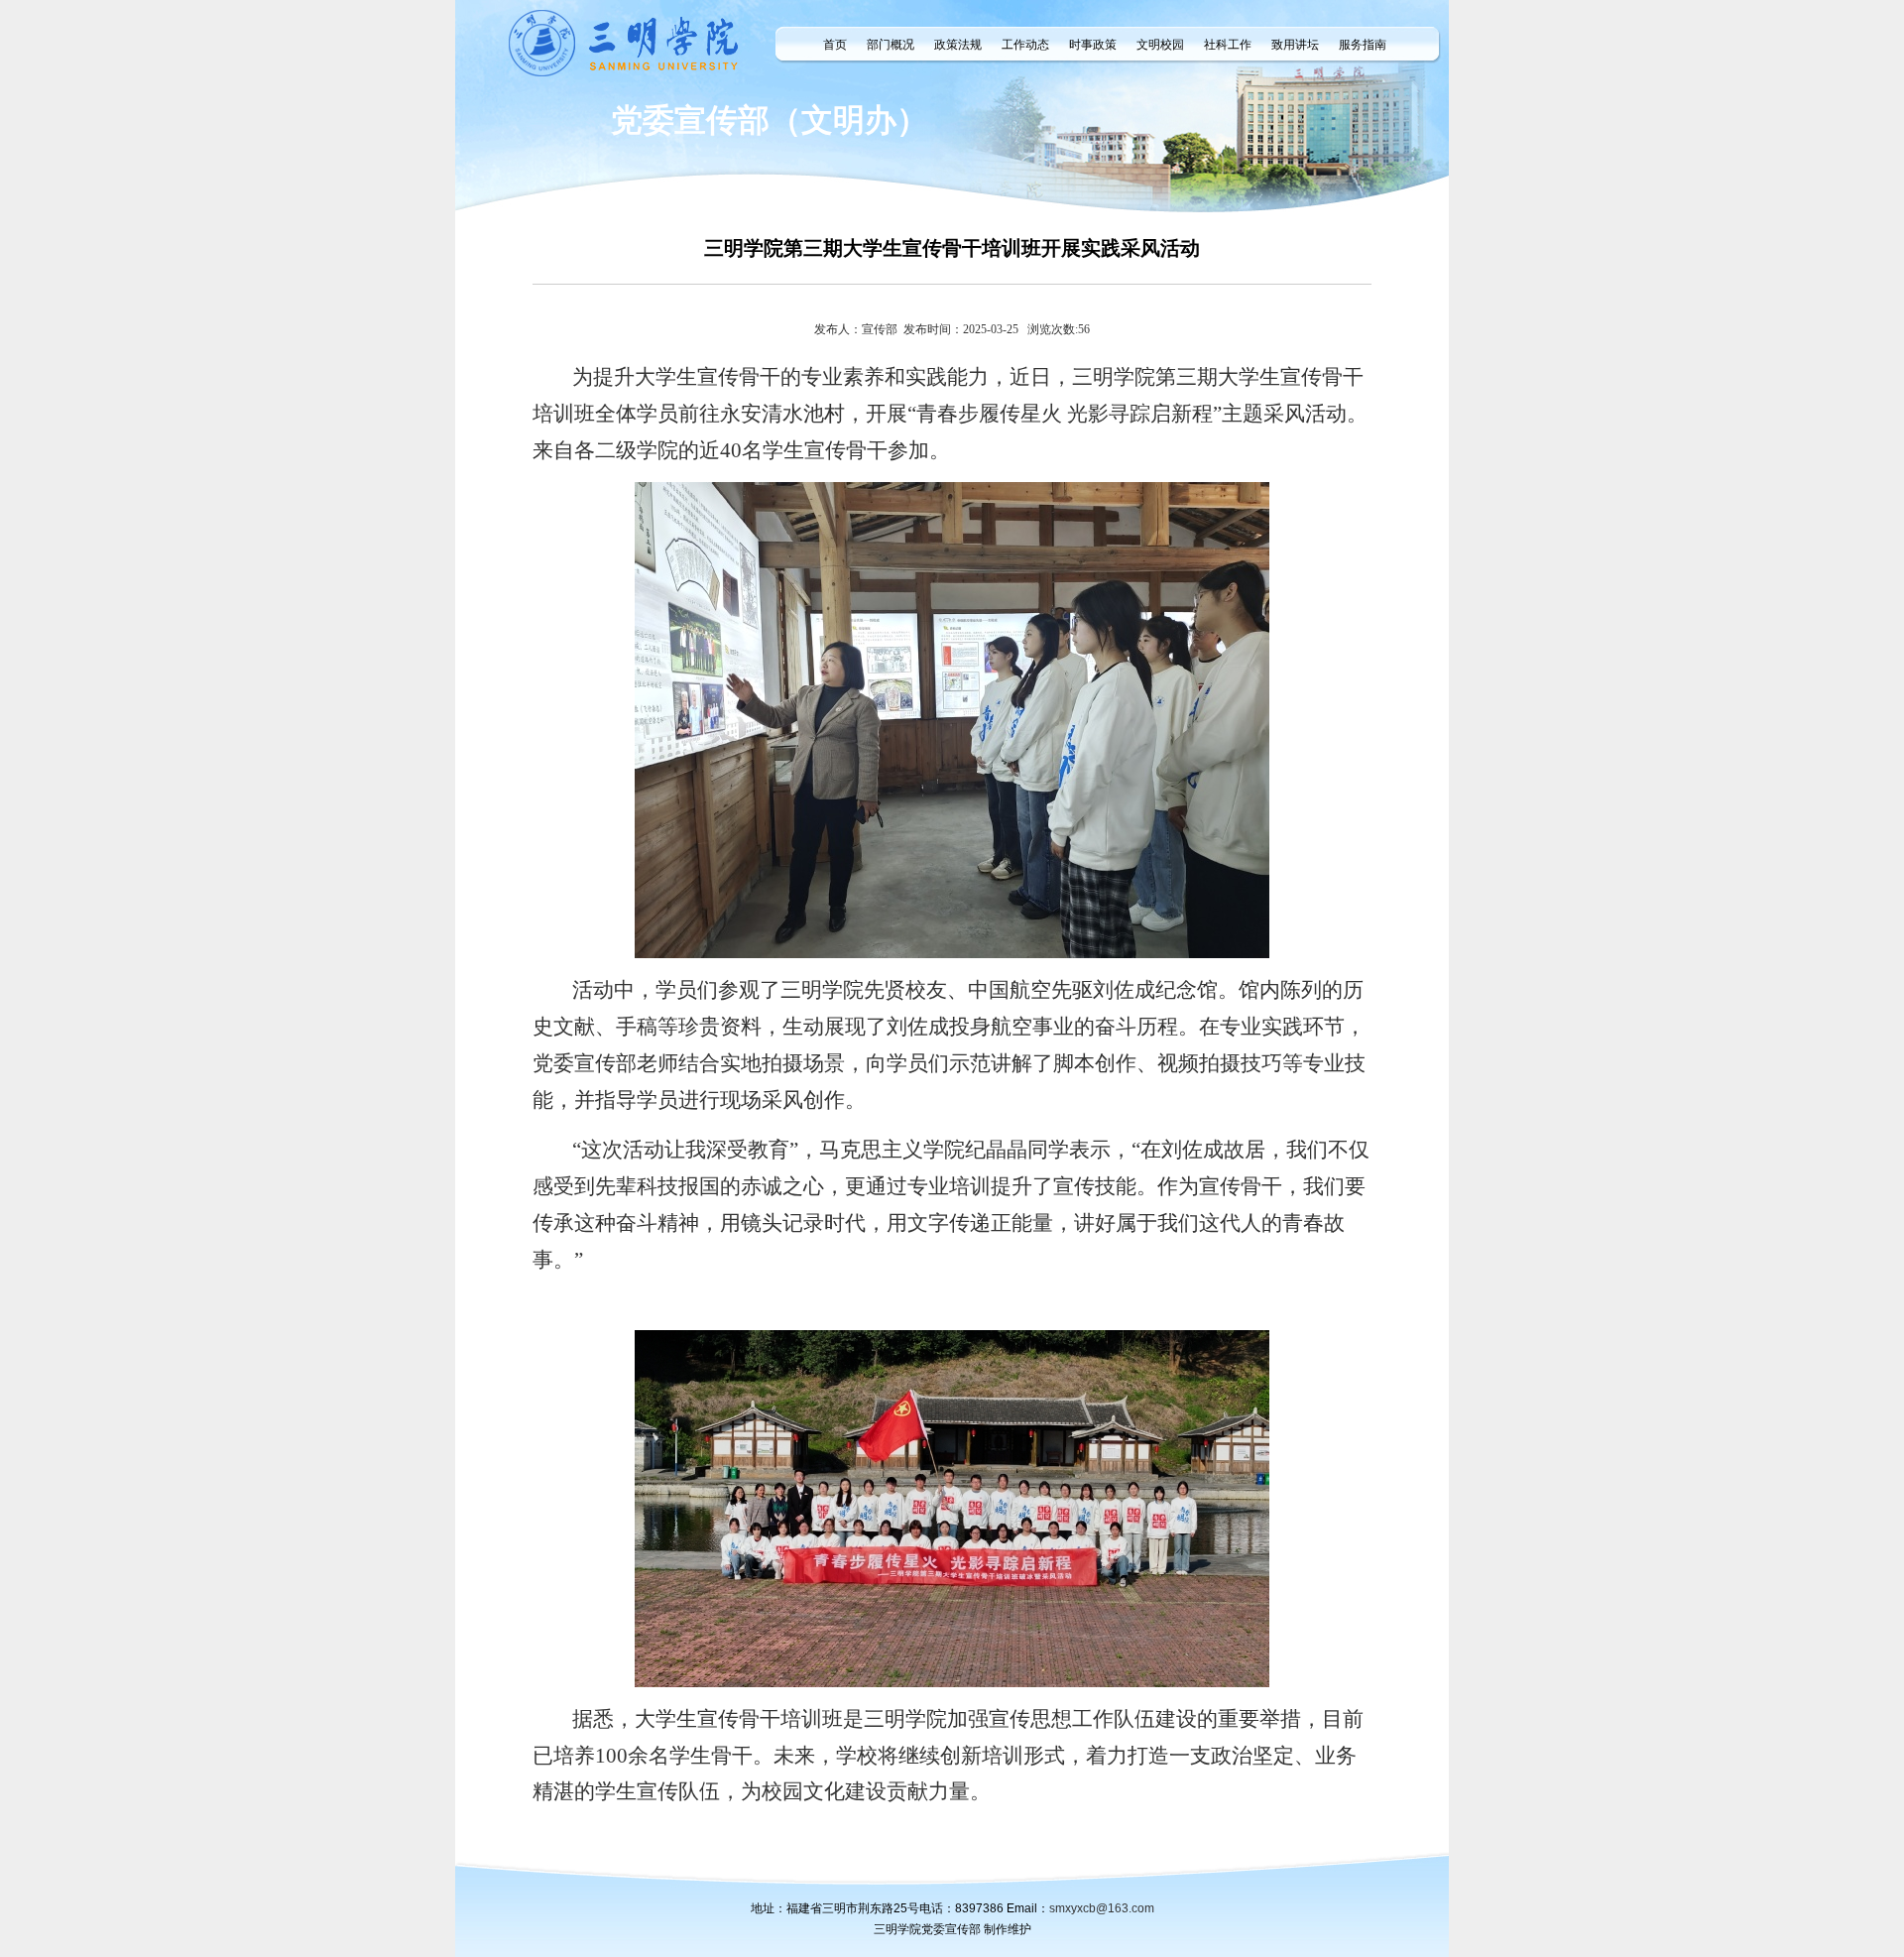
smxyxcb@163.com (1102, 1908)
